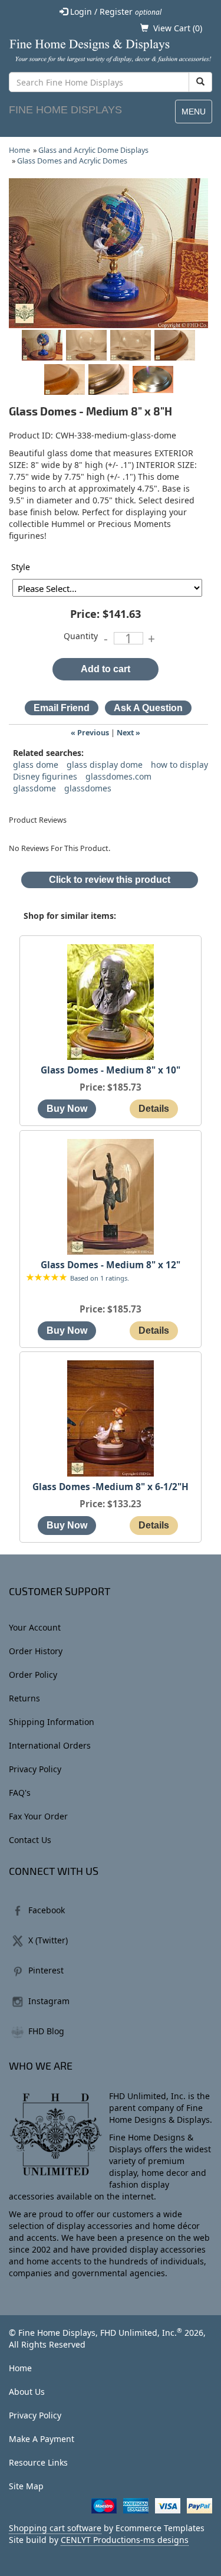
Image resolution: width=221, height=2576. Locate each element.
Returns (24, 1698)
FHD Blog (46, 2031)
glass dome (36, 765)
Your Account (35, 1627)
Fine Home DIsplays (65, 110)
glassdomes (88, 788)
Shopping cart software (55, 2528)
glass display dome (105, 765)
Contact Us (30, 1840)
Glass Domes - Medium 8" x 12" (111, 1265)
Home (19, 150)
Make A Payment (42, 2439)
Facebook (47, 1910)
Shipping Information (52, 1722)
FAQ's (20, 1793)
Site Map (26, 2486)
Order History (36, 1651)
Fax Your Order (38, 1816)
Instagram (49, 2001)
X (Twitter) (48, 1940)
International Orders (50, 1745)
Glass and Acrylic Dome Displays (93, 150)
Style (21, 567)
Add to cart (105, 669)
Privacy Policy (35, 1769)
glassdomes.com (118, 776)
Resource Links (38, 2462)
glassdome (34, 788)
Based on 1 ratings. (100, 1278)
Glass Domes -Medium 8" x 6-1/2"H (111, 1487)
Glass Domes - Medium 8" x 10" (111, 1070)
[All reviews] (47, 1278)
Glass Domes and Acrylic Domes (72, 161)
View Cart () (178, 28)
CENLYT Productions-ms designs (125, 2540)
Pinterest (46, 1970)
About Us (27, 2392)
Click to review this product (110, 880)
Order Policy (33, 1675)
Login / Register (115, 12)
